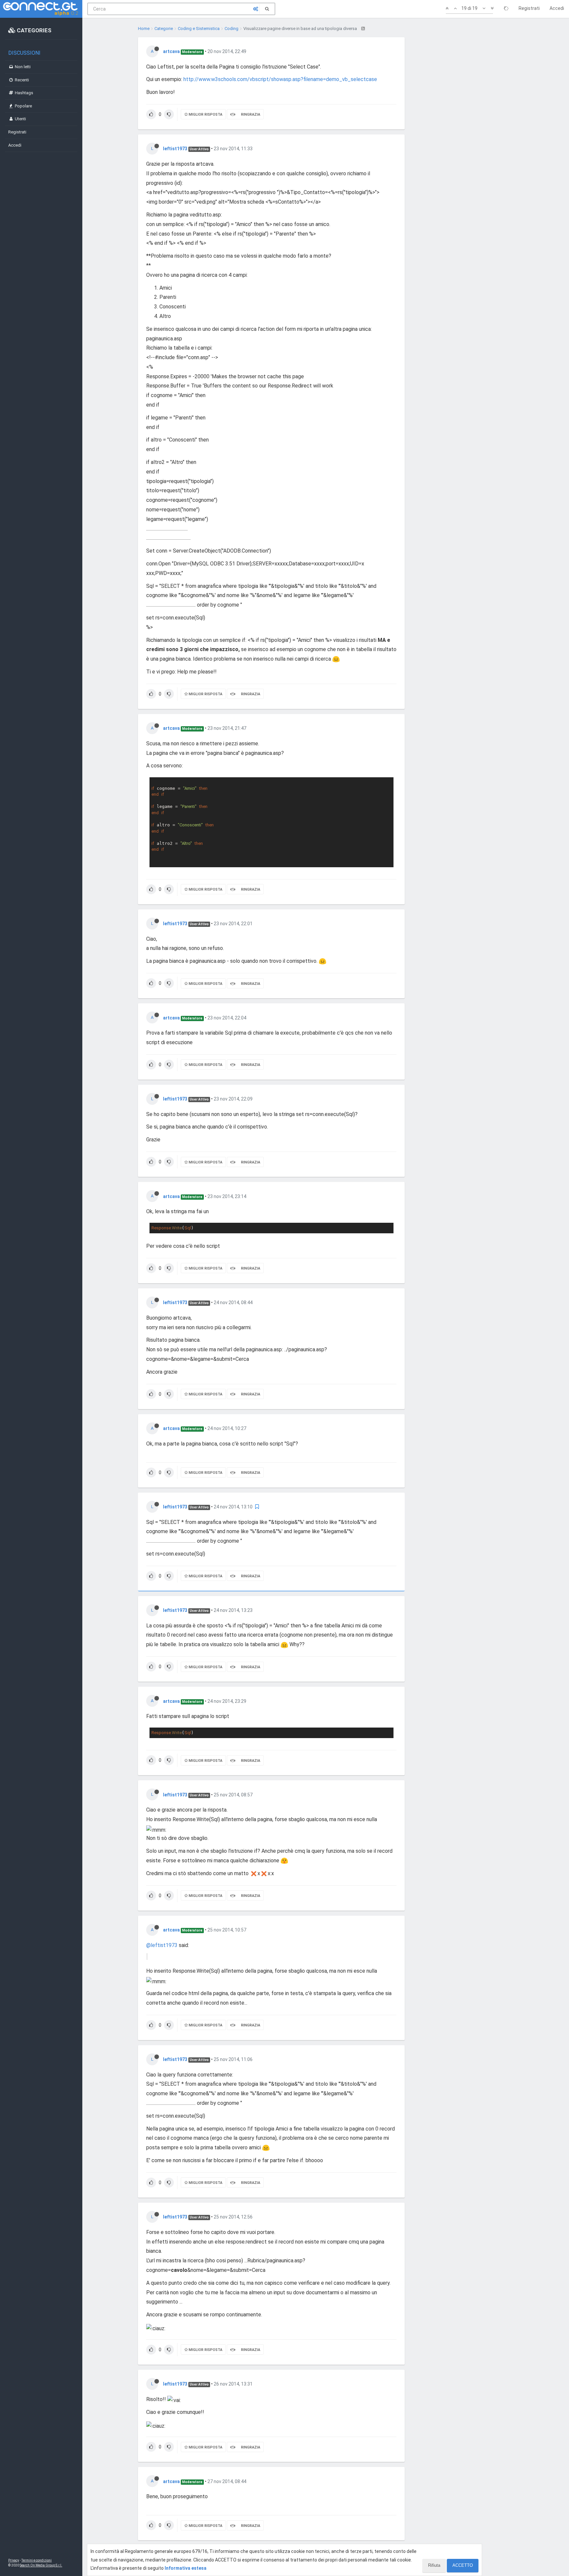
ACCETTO (463, 2565)
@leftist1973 (162, 1945)
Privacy (14, 2560)
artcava (171, 51)
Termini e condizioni (37, 2560)
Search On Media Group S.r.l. (41, 2565)
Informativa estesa (186, 2568)
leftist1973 (175, 149)
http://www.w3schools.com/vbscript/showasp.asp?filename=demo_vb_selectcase (280, 79)
